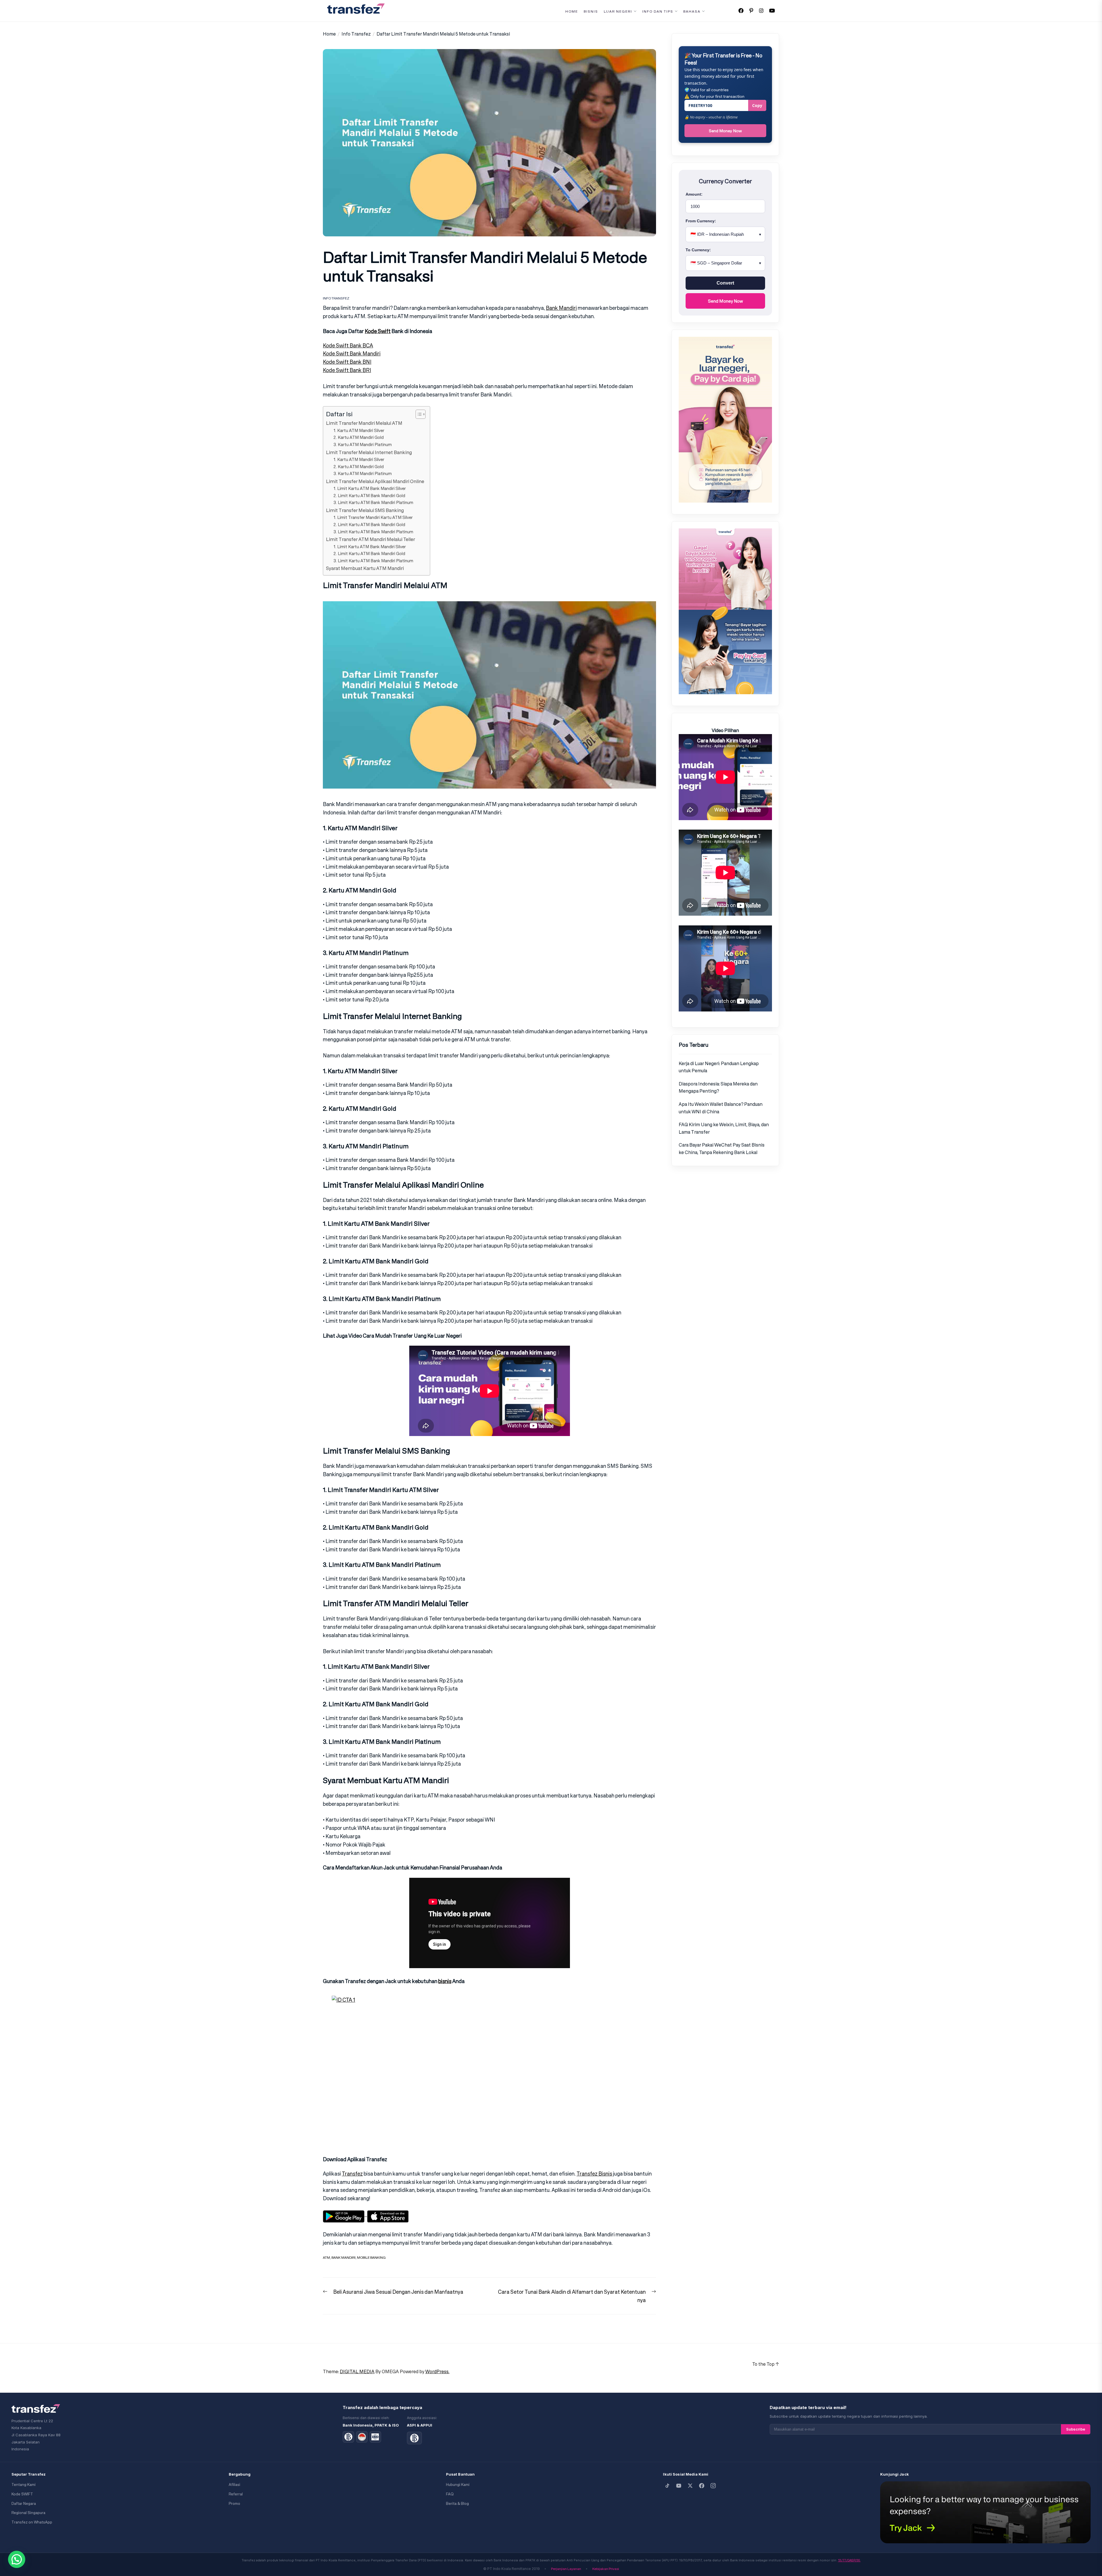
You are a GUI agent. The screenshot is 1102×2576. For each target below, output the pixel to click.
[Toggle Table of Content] (418, 414)
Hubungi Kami (458, 2485)
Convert (725, 283)
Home (572, 11)
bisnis (445, 1981)
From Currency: (701, 221)
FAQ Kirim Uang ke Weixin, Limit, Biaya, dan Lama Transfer (724, 1128)
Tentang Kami (24, 2485)
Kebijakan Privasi (606, 2569)
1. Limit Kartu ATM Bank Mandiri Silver (370, 488)
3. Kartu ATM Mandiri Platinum (363, 444)
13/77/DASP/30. (849, 2560)
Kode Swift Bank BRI (347, 370)
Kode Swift (378, 331)
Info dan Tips (658, 11)
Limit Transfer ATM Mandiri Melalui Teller (370, 539)
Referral (236, 2494)
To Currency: (698, 250)
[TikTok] (667, 2486)
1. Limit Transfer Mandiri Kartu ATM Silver (373, 517)
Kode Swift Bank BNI (347, 362)
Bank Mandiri (561, 308)
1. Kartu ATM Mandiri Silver (359, 430)
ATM (326, 2257)
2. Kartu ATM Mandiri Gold (359, 437)
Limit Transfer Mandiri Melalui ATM (364, 423)
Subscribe (1076, 2429)
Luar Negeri (618, 11)
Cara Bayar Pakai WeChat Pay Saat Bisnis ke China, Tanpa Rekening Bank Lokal (722, 1149)
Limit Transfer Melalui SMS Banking (365, 510)
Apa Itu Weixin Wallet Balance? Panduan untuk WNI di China (721, 1108)
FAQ (450, 2494)
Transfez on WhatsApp (32, 2522)
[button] (17, 2559)
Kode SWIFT (22, 2494)
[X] (690, 2486)
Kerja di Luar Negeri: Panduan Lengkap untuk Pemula (719, 1067)
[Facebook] (702, 2486)
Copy (757, 105)
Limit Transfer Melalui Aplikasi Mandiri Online (375, 481)
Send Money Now (725, 131)
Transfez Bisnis (594, 2174)
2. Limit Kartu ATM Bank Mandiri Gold (369, 496)
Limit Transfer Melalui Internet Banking (369, 452)
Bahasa (692, 11)
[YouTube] (679, 2486)
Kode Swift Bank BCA (348, 345)
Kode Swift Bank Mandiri (352, 353)
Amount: (694, 194)
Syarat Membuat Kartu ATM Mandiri (365, 568)
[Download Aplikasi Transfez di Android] (345, 2214)
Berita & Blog (457, 2504)
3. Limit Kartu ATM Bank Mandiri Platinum (373, 502)
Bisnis (591, 11)
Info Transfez (336, 298)
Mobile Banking (371, 2257)
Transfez (352, 2174)
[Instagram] (713, 2486)
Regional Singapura (28, 2513)
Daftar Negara (24, 2504)
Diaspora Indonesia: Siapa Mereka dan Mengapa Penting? (718, 1087)
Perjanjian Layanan (566, 2569)
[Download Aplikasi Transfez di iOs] (388, 2214)
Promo (234, 2504)
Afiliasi (234, 2485)
